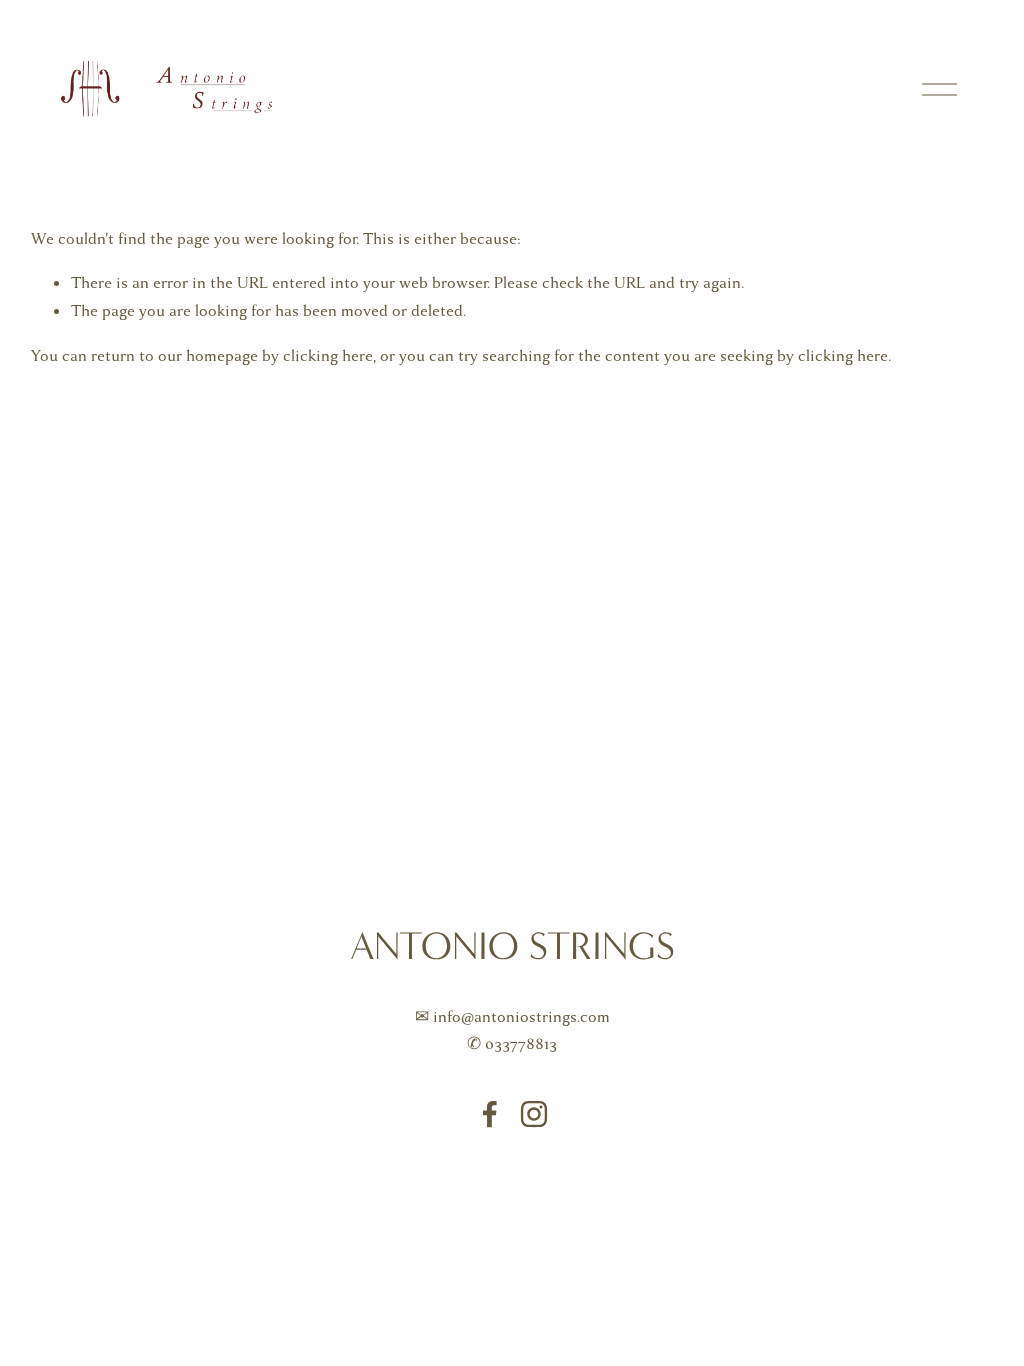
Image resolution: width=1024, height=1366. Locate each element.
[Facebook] (490, 1114)
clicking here (328, 356)
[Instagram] (534, 1114)
